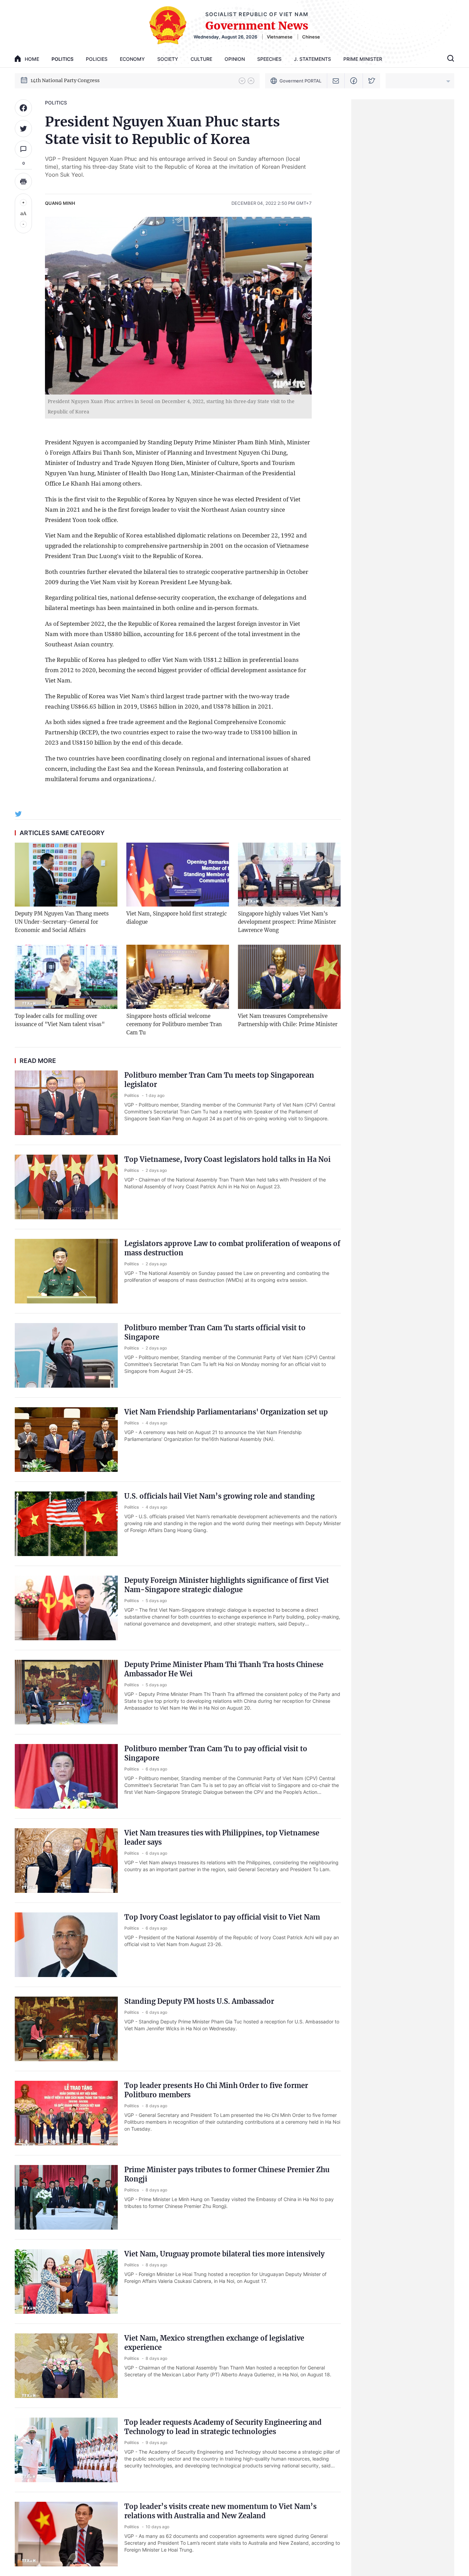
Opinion (235, 59)
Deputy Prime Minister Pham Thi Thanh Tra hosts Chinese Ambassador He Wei (224, 1669)
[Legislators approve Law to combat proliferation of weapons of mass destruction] (66, 1271)
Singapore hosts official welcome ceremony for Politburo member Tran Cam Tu (174, 1024)
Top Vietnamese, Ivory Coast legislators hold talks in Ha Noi (227, 1159)
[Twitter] (372, 81)
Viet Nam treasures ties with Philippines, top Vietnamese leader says (222, 1837)
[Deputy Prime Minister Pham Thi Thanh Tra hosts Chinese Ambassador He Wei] (66, 1692)
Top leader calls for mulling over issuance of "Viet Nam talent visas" (60, 1020)
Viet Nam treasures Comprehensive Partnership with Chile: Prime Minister (288, 1020)
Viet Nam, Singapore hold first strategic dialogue (177, 918)
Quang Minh (60, 203)
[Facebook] (354, 81)
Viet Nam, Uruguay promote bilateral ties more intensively (224, 2254)
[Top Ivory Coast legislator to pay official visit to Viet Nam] (66, 1945)
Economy (132, 59)
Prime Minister (363, 59)
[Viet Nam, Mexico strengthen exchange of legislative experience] (66, 2366)
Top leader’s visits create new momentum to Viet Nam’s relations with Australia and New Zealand (220, 2511)
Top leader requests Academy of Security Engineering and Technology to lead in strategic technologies (223, 2427)
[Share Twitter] (23, 129)
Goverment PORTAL (300, 81)
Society (168, 59)
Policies (97, 59)
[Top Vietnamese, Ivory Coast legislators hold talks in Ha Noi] (66, 1187)
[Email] (336, 81)
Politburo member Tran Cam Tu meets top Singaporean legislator (219, 1080)
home (32, 59)
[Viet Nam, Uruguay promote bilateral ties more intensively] (66, 2281)
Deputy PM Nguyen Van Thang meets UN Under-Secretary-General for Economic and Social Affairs (62, 922)
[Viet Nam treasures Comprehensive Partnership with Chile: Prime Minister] (289, 977)
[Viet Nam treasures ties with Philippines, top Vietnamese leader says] (66, 1861)
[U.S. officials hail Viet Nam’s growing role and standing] (66, 1524)
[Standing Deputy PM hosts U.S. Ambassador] (66, 2029)
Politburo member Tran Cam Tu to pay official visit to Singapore (216, 1753)
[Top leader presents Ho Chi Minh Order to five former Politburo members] (66, 2113)
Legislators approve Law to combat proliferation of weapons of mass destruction (232, 1248)
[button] (242, 81)
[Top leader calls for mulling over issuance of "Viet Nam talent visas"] (66, 977)
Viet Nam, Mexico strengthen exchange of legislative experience (214, 2343)
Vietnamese (280, 37)
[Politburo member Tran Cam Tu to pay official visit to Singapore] (66, 1776)
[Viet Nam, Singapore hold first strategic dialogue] (178, 875)
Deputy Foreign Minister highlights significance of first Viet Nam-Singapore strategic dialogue (227, 1585)
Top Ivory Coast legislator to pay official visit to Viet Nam (222, 1917)
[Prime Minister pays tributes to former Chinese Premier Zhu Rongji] (66, 2197)
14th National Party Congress (65, 80)
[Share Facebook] (23, 108)
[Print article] (23, 181)
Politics (62, 59)
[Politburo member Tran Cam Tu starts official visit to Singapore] (66, 1355)
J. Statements (312, 59)
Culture (201, 59)
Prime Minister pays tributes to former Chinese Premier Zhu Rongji (227, 2174)
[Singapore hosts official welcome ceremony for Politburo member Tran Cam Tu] (178, 977)
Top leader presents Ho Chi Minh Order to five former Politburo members (216, 2090)
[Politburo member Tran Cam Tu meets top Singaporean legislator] (66, 1103)
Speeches (269, 59)
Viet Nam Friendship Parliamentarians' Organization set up (226, 1412)
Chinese (311, 37)
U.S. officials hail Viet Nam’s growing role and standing (219, 1496)
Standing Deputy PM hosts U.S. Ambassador (199, 2001)
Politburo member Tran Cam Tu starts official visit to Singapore (215, 1332)
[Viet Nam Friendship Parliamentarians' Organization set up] (66, 1440)
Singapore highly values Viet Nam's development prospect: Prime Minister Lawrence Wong (287, 922)
